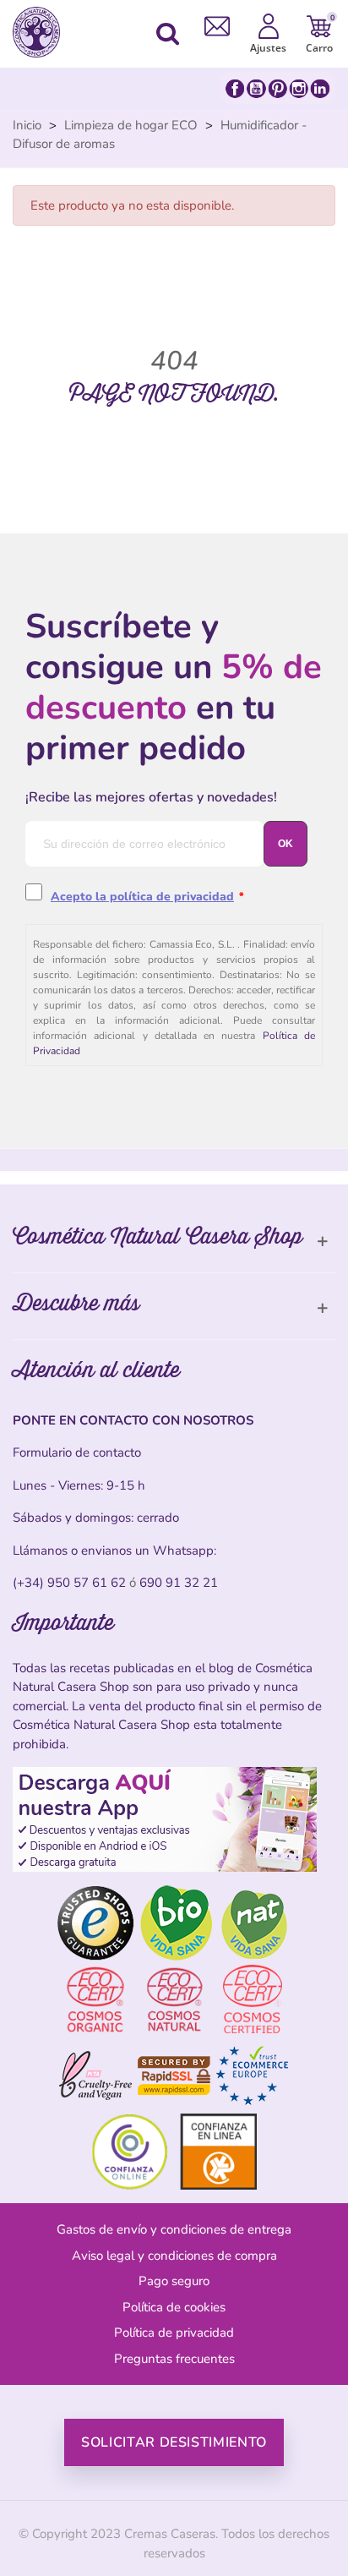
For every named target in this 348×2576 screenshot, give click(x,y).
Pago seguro (174, 2281)
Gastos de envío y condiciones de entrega (174, 2229)
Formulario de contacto (77, 1452)
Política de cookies (174, 2307)
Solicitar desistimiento (174, 2442)
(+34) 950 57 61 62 (69, 1583)
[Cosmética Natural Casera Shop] (41, 32)
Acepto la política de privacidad (142, 897)
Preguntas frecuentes (174, 2359)
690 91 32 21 (179, 1583)
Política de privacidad (174, 2333)
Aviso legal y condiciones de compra (174, 2256)
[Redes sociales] (277, 88)
